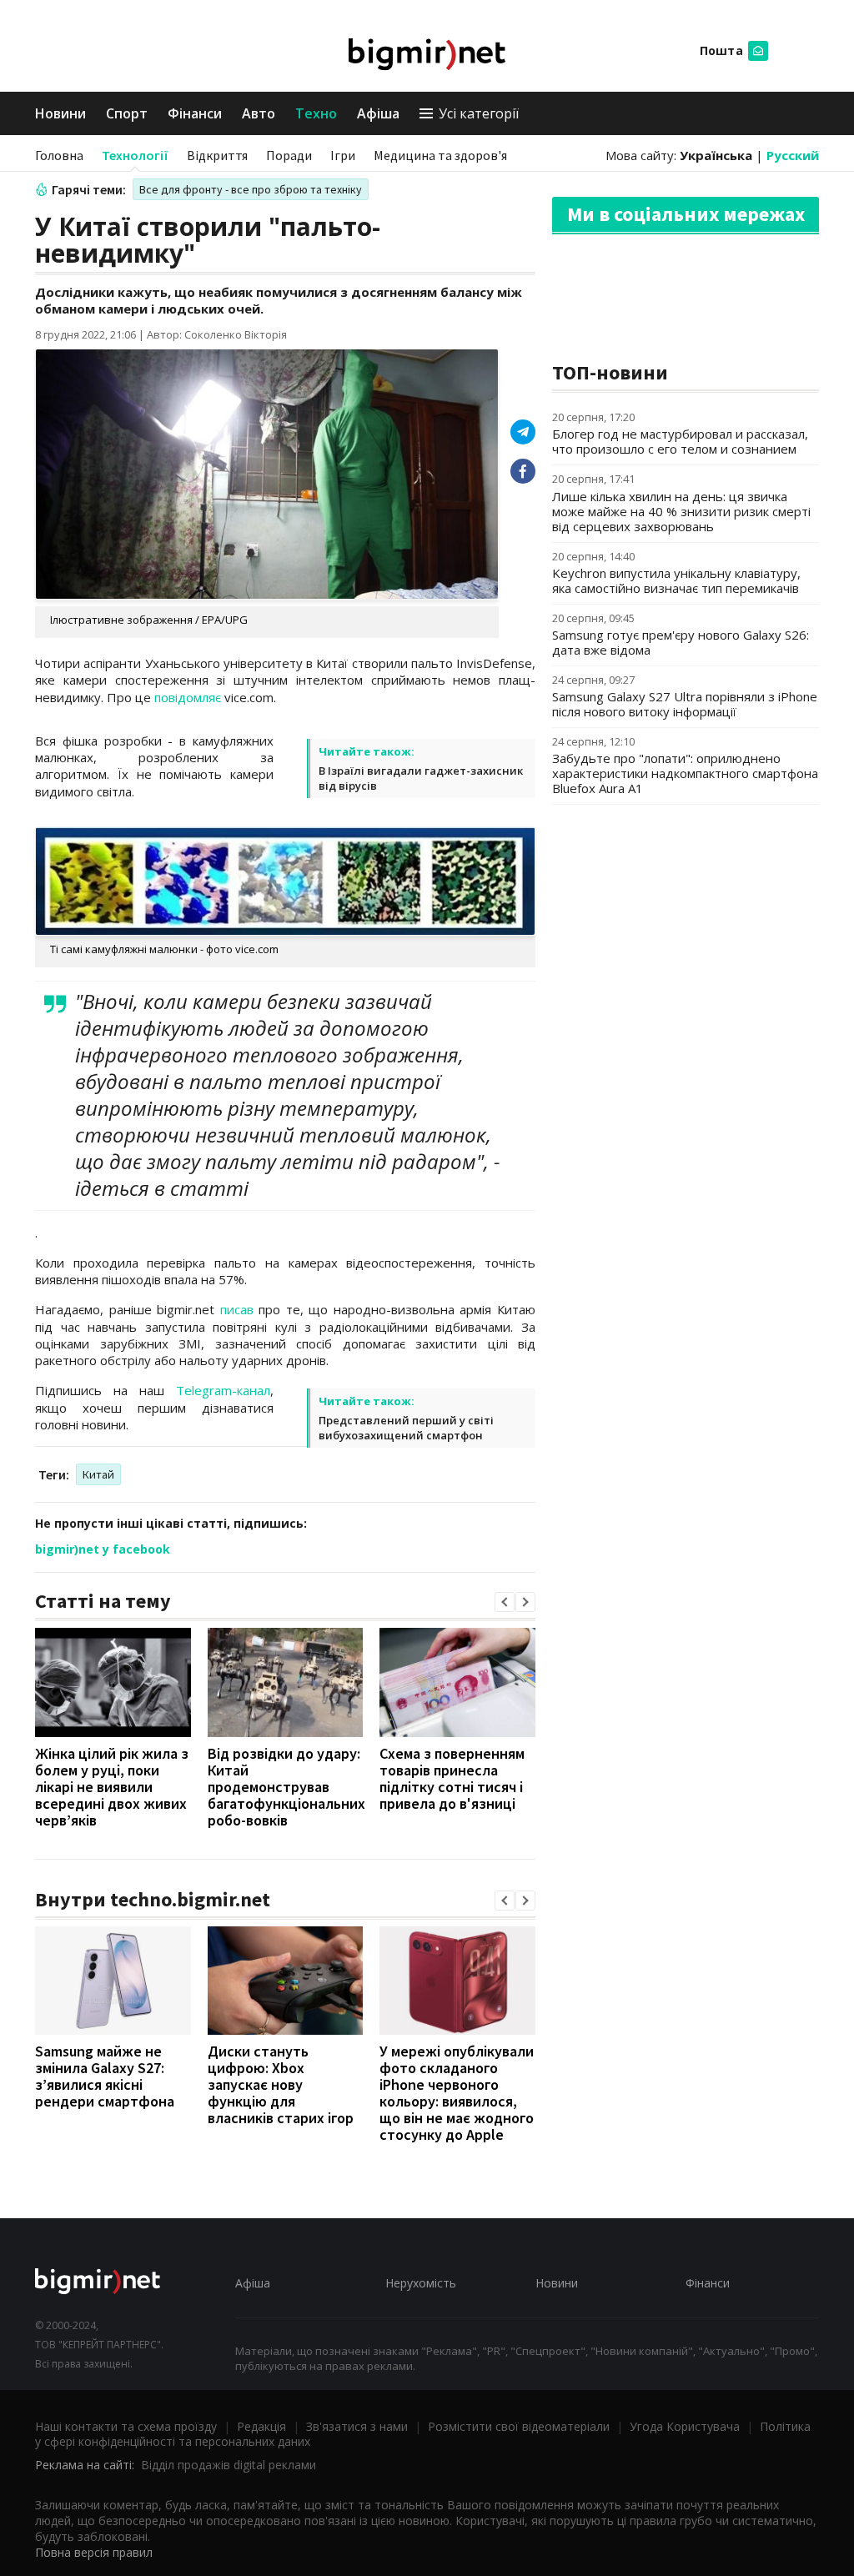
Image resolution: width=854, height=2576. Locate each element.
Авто (259, 113)
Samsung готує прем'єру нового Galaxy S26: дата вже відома (681, 642)
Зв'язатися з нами (357, 2426)
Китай (98, 1474)
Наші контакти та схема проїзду (126, 2426)
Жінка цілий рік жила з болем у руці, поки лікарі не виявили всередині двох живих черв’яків (112, 1787)
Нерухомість (421, 2283)
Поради (289, 155)
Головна (59, 155)
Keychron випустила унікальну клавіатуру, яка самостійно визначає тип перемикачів (676, 580)
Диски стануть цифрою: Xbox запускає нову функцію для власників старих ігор (281, 2084)
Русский (793, 155)
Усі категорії (479, 113)
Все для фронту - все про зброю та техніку (251, 189)
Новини (60, 113)
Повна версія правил (94, 2552)
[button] (505, 1602)
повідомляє (188, 697)
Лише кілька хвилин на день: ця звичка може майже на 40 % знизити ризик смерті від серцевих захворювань (681, 511)
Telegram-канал (223, 1390)
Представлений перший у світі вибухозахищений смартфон (406, 1428)
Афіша (378, 113)
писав (237, 1309)
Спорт (127, 113)
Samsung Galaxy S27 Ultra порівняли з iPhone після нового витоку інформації (685, 704)
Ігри (343, 155)
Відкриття (217, 155)
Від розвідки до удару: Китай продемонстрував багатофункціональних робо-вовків (286, 1787)
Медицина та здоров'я (440, 155)
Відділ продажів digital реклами (229, 2465)
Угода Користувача (685, 2426)
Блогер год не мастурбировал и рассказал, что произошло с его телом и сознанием (680, 441)
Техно (316, 113)
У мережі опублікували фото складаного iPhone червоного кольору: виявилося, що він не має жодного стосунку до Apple (457, 2093)
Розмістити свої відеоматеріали (519, 2426)
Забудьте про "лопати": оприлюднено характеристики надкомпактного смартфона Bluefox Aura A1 (685, 773)
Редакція (261, 2426)
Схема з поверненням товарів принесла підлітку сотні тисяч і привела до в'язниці (452, 1778)
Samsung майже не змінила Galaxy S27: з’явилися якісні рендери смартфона (105, 2076)
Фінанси (195, 113)
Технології (135, 155)
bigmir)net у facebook (103, 1549)
